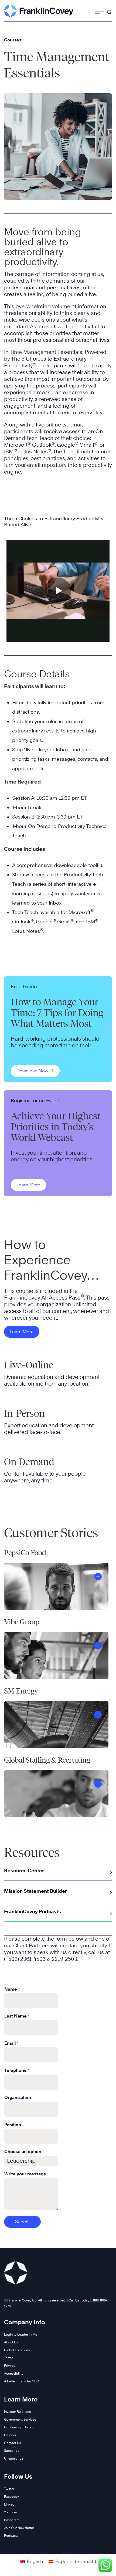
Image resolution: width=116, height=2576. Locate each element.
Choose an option (23, 2152)
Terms (9, 2358)
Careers (10, 2435)
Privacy (10, 2366)
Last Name (17, 2016)
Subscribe (12, 2451)
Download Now (33, 1071)
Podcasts (11, 2536)
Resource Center (24, 1871)
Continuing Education (21, 2427)
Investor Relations (17, 2412)
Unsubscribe (14, 2458)
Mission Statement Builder (35, 1891)
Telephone (17, 2070)
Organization (18, 2098)
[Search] (109, 10)
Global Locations (17, 2350)
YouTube (10, 2512)
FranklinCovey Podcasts (33, 1911)
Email (11, 2043)
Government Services (20, 2419)
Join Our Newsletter (19, 2528)
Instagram (12, 2520)
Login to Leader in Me (21, 2334)
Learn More (28, 1185)
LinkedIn (11, 2504)
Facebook (12, 2497)
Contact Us (13, 2443)
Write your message (25, 2174)
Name (12, 1989)
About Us (11, 2342)
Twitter (9, 2489)
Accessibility (14, 2373)
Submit (22, 2222)
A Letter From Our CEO (22, 2381)
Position (13, 2125)
